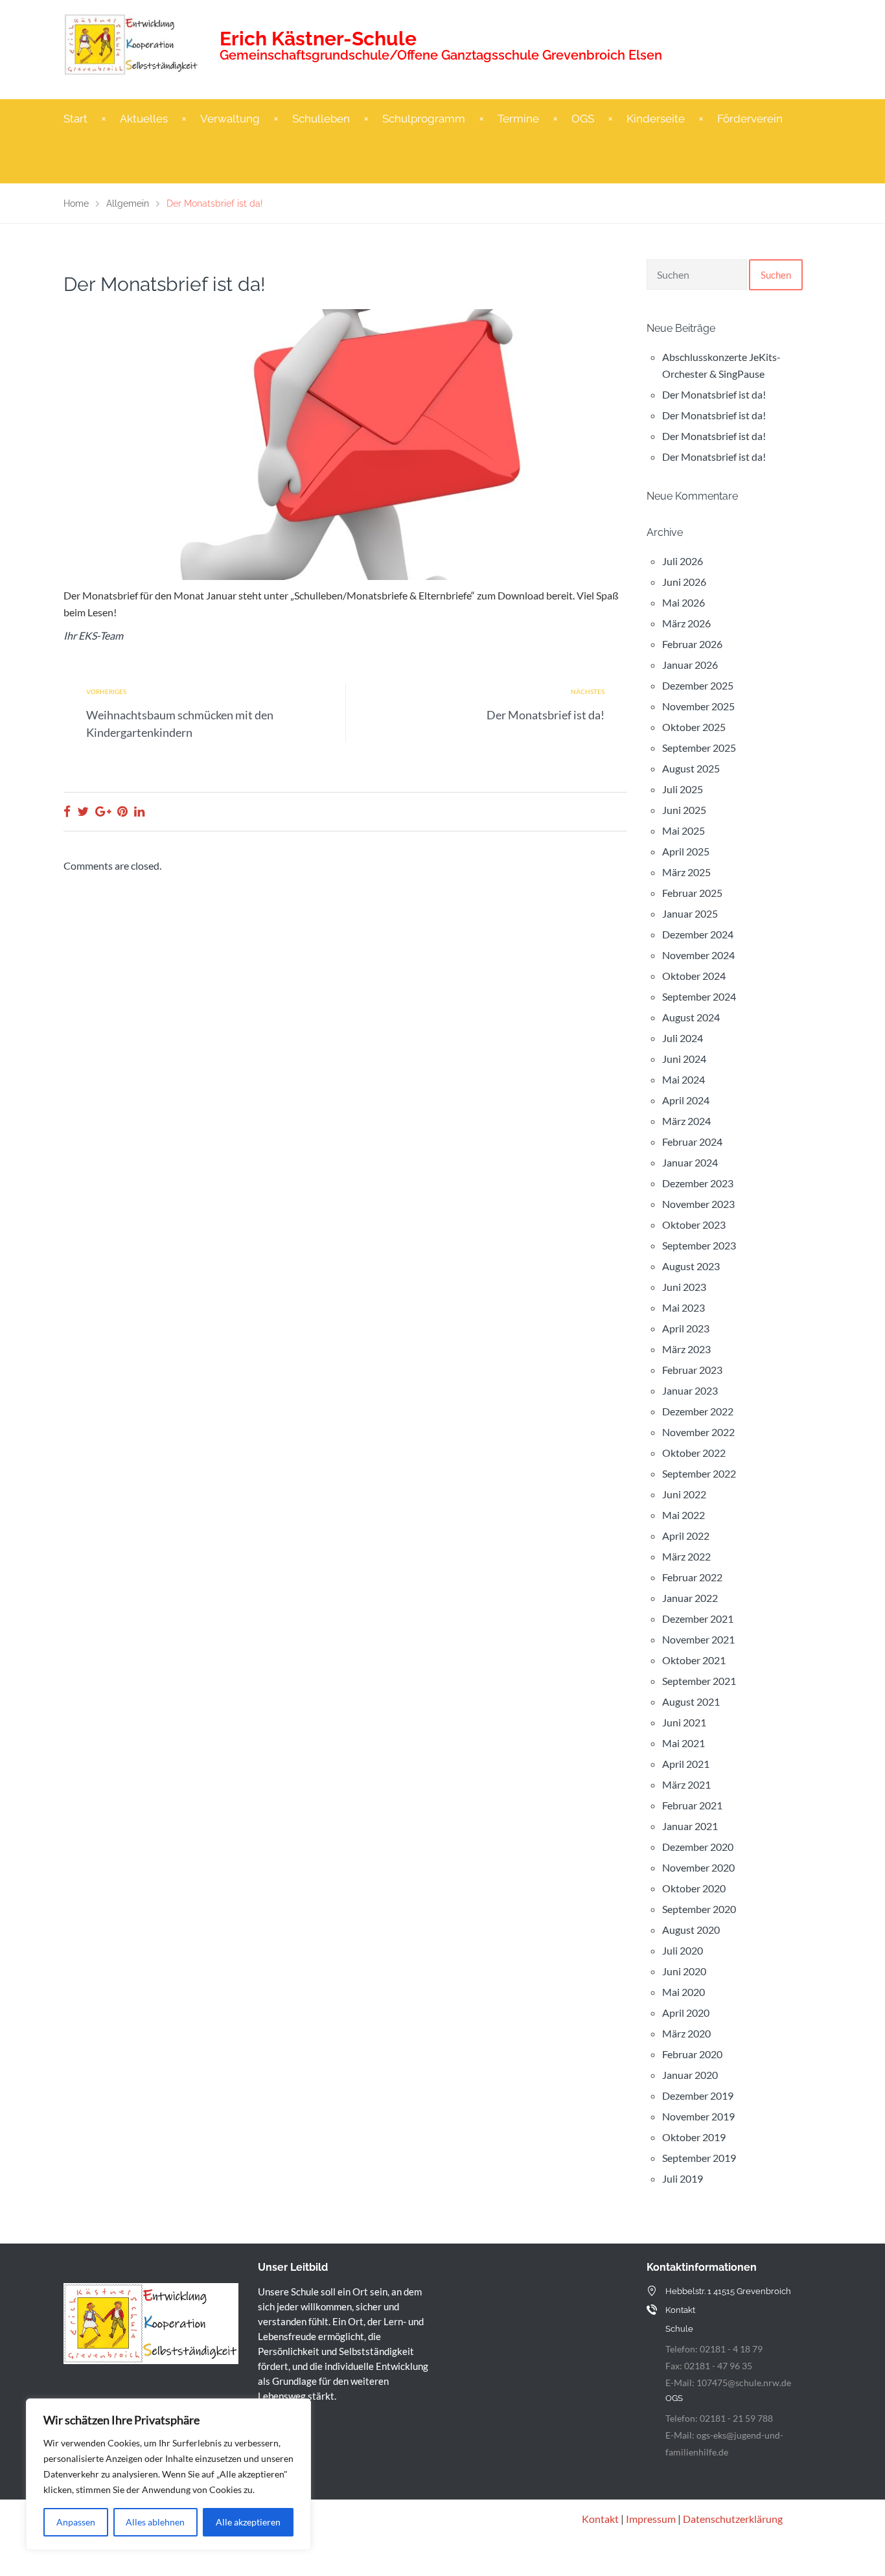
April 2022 (686, 1536)
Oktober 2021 (694, 1660)
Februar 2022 (692, 1577)
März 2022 (686, 1556)
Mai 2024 (684, 1079)
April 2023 (686, 1328)
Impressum (651, 2519)
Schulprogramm (424, 119)
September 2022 (699, 1473)
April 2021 (686, 1764)
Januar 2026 (690, 665)
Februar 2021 (692, 1805)
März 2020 (686, 2033)
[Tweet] (83, 811)
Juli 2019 (683, 2178)
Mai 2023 (684, 1307)
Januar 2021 (690, 1826)
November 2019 (698, 2116)
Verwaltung (230, 119)
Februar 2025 (692, 893)
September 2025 (699, 748)
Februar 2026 (692, 644)
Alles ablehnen (155, 2522)
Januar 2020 (690, 2075)
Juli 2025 (683, 789)
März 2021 (686, 1784)
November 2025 (698, 706)
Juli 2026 (683, 561)
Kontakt (600, 2519)
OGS (583, 119)
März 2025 (686, 872)
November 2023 (698, 1204)
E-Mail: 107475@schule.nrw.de (728, 2383)
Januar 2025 (690, 913)
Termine (518, 119)
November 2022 (698, 1432)
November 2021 (698, 1639)
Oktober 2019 (694, 2137)
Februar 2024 (692, 1142)
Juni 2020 (684, 1971)
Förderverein (750, 119)
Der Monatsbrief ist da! (546, 715)
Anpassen (76, 2522)
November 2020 (698, 1867)
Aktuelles (144, 119)
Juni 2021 (684, 1722)
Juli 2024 (683, 1038)
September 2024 (699, 996)
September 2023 (699, 1245)
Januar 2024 (690, 1162)
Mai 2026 (684, 602)
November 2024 (698, 955)
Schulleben (321, 119)
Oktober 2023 (694, 1224)
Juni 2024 (684, 1059)
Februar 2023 (692, 1370)
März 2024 (686, 1121)
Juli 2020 (683, 1950)
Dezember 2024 (698, 934)
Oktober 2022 (694, 1453)
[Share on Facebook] (67, 811)
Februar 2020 (692, 2054)
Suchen (776, 275)
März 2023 (686, 1349)
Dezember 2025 (698, 685)
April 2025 (686, 851)
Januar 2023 (690, 1390)
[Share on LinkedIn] (139, 811)
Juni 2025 (684, 810)
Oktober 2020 (694, 1888)
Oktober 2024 (694, 976)
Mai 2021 (684, 1743)
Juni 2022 (684, 1494)
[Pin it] (122, 811)
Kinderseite (656, 119)
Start (75, 119)
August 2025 (691, 768)
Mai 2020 (684, 1992)
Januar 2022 (690, 1598)
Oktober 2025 (694, 727)
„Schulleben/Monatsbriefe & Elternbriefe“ (383, 595)
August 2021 (691, 1701)
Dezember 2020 (698, 1847)
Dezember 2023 (698, 1183)
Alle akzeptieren (248, 2522)
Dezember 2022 (698, 1411)
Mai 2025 (684, 830)
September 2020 (699, 1909)
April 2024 (686, 1100)
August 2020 (691, 1930)
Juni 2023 (684, 1287)
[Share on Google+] (103, 811)
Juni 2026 (684, 582)
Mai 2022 (684, 1515)
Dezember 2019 (698, 2095)
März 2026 (686, 623)
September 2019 (699, 2158)
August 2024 (691, 1017)
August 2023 (691, 1266)
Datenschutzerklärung (733, 2519)
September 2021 (699, 1681)
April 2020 (686, 2013)
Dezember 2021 (698, 1619)
